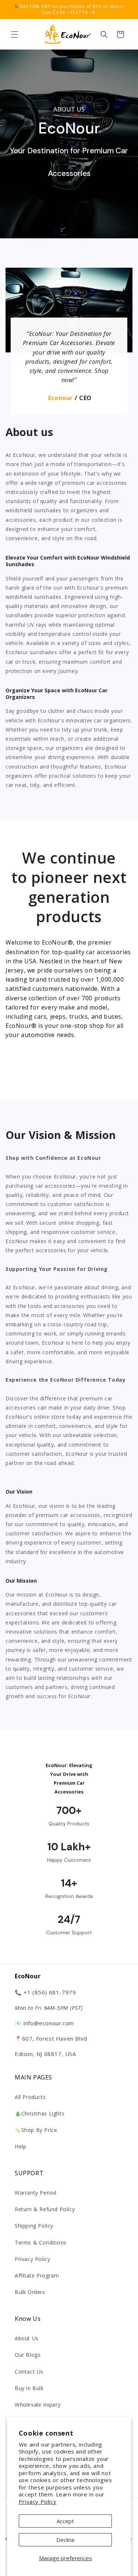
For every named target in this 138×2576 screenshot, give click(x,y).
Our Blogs (28, 2355)
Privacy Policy (38, 2502)
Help (20, 2146)
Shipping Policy (34, 2226)
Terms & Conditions (41, 2242)
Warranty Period (36, 2193)
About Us (27, 2338)
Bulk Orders (30, 2292)
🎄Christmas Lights (40, 2113)
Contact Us (29, 2372)
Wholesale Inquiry (38, 2405)
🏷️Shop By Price (36, 2130)
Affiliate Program (37, 2275)
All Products (30, 2097)
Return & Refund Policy (45, 2209)
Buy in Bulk (29, 2388)
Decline (66, 2540)
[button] (15, 34)
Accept (65, 2521)
